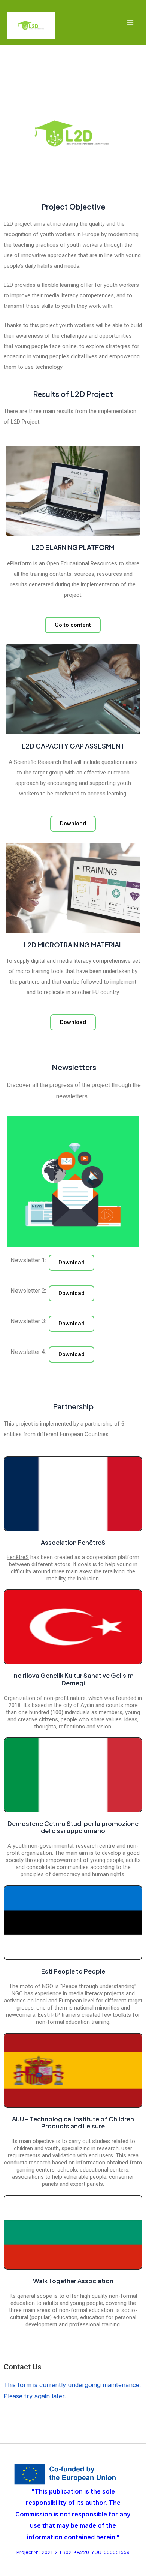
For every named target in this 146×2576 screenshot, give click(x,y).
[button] (72, 1263)
